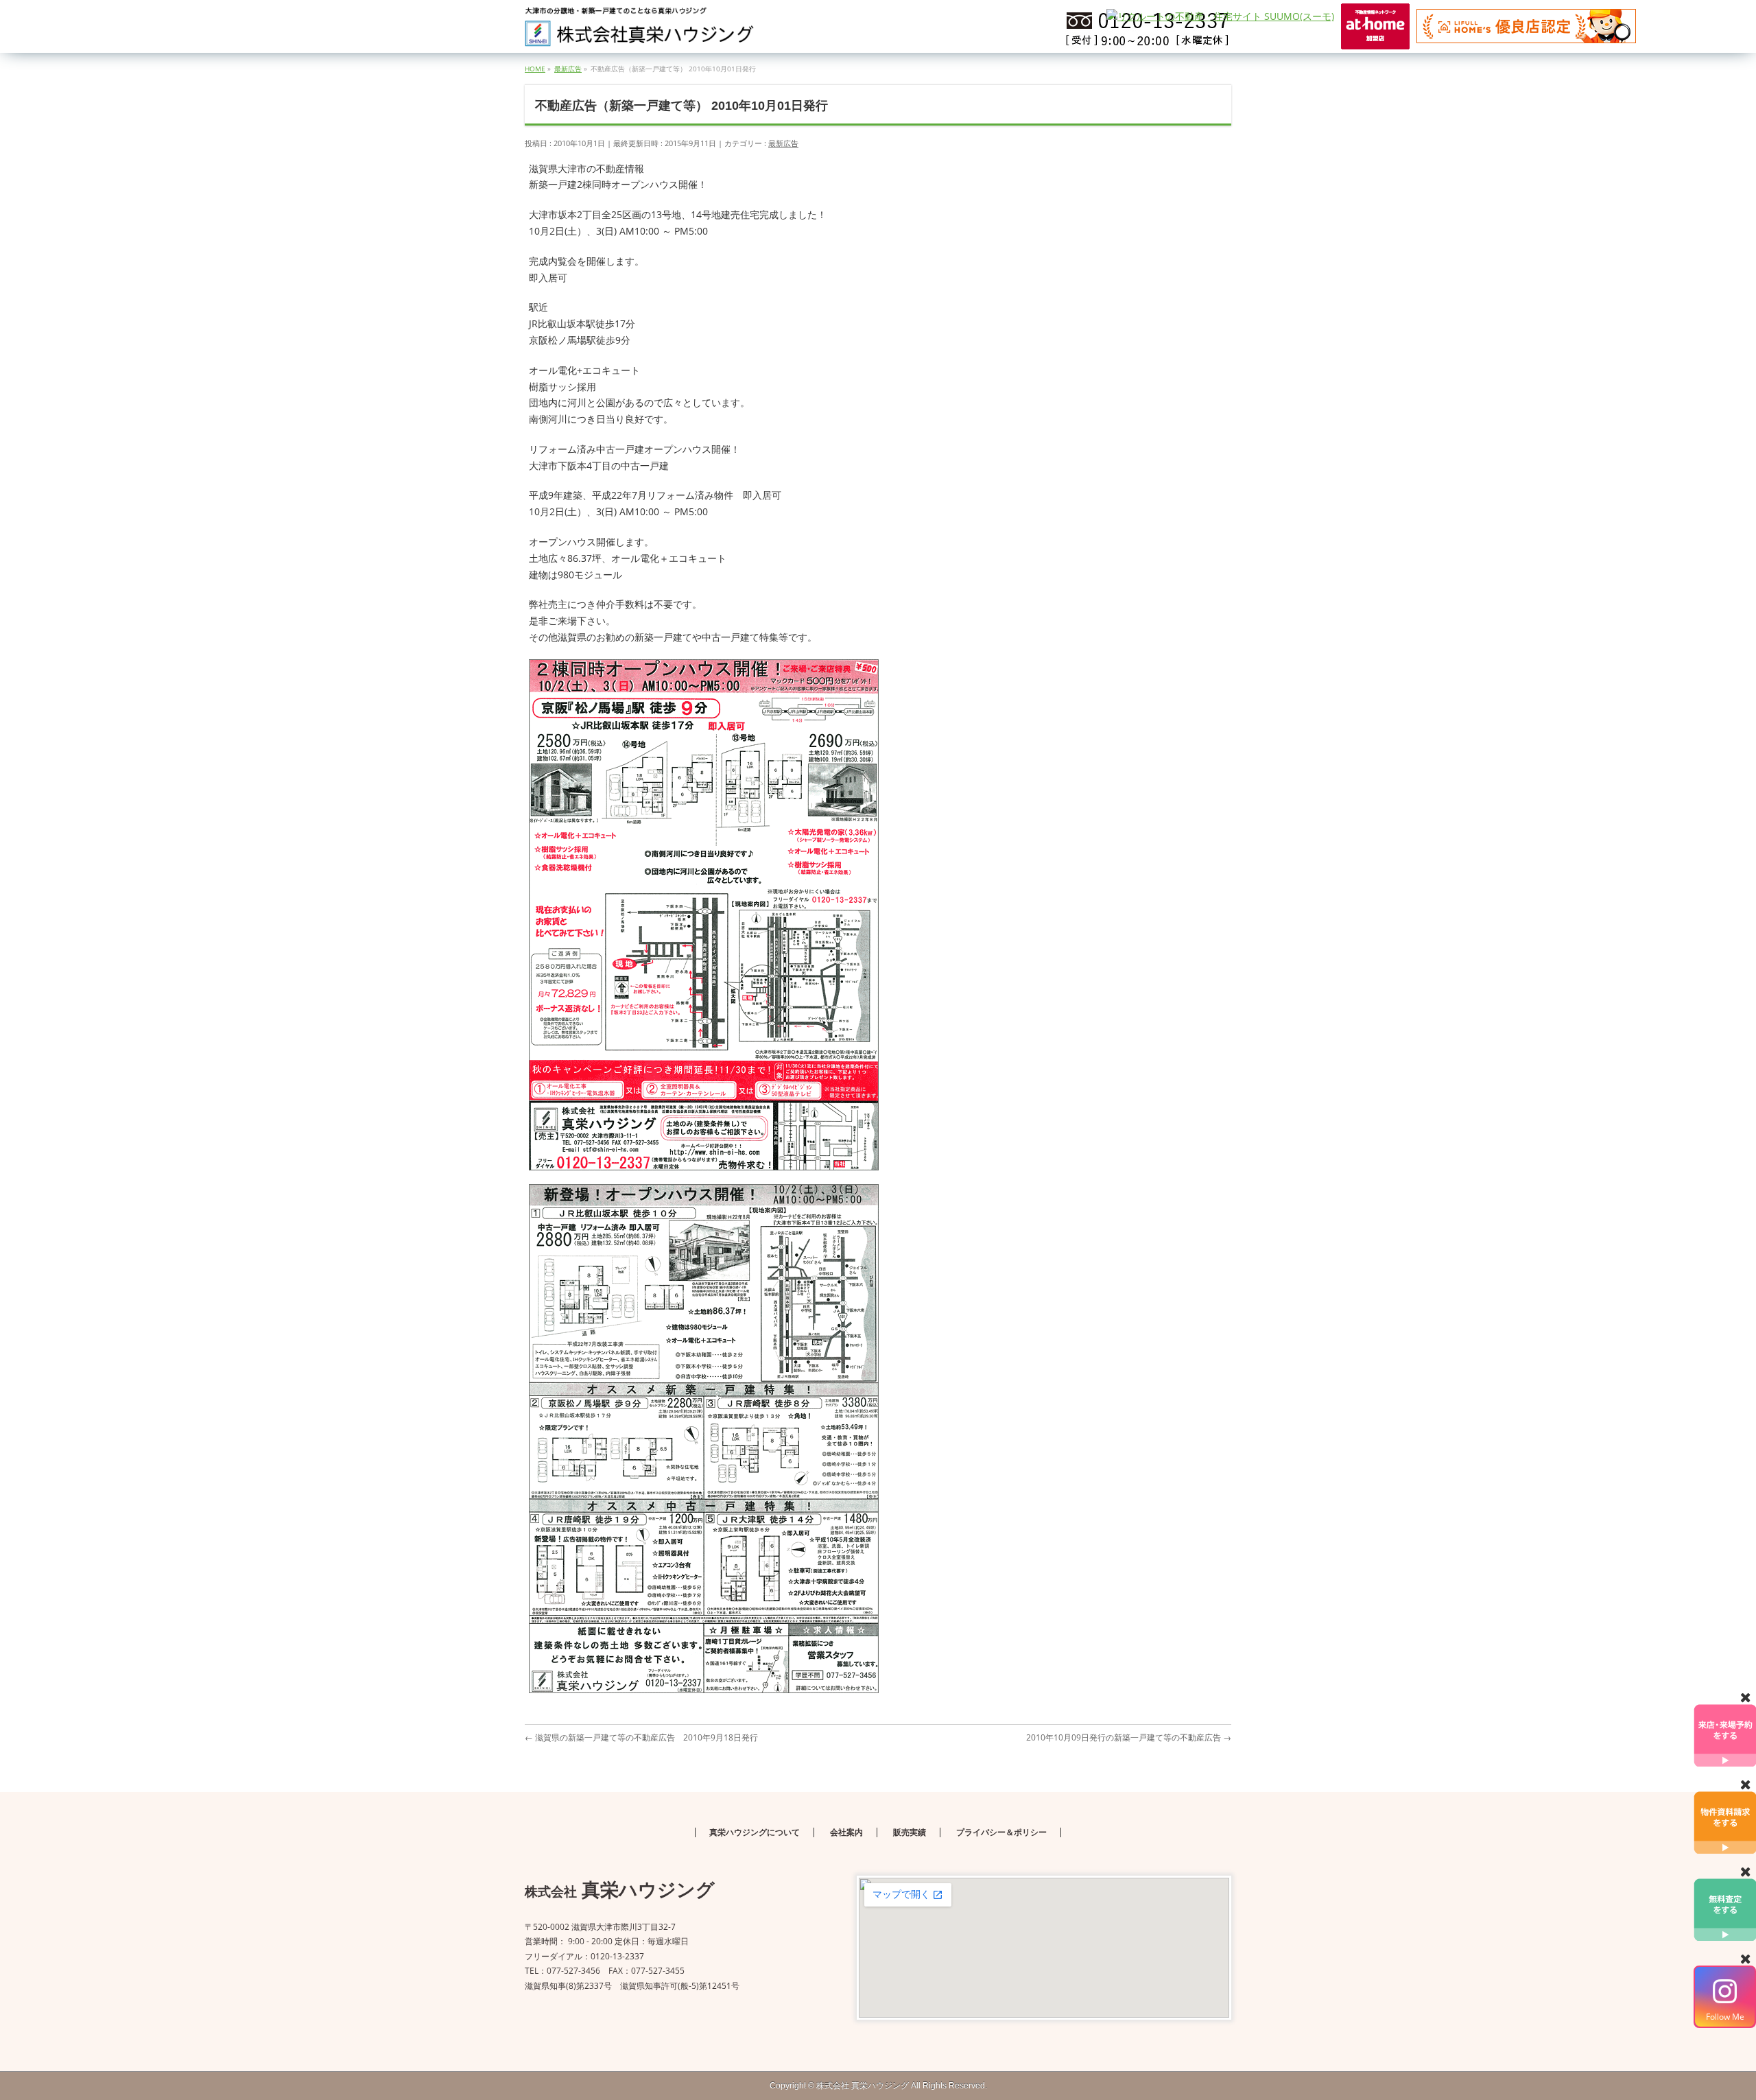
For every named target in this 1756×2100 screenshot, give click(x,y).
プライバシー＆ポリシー (1001, 1832)
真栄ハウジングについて (755, 1832)
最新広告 (783, 143)
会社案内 (846, 1832)
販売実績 (910, 1832)
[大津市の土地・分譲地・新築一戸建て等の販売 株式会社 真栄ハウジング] (640, 31)
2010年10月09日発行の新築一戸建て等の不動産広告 (1129, 1737)
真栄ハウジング (863, 2086)
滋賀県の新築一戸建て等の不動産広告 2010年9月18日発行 (641, 1737)
